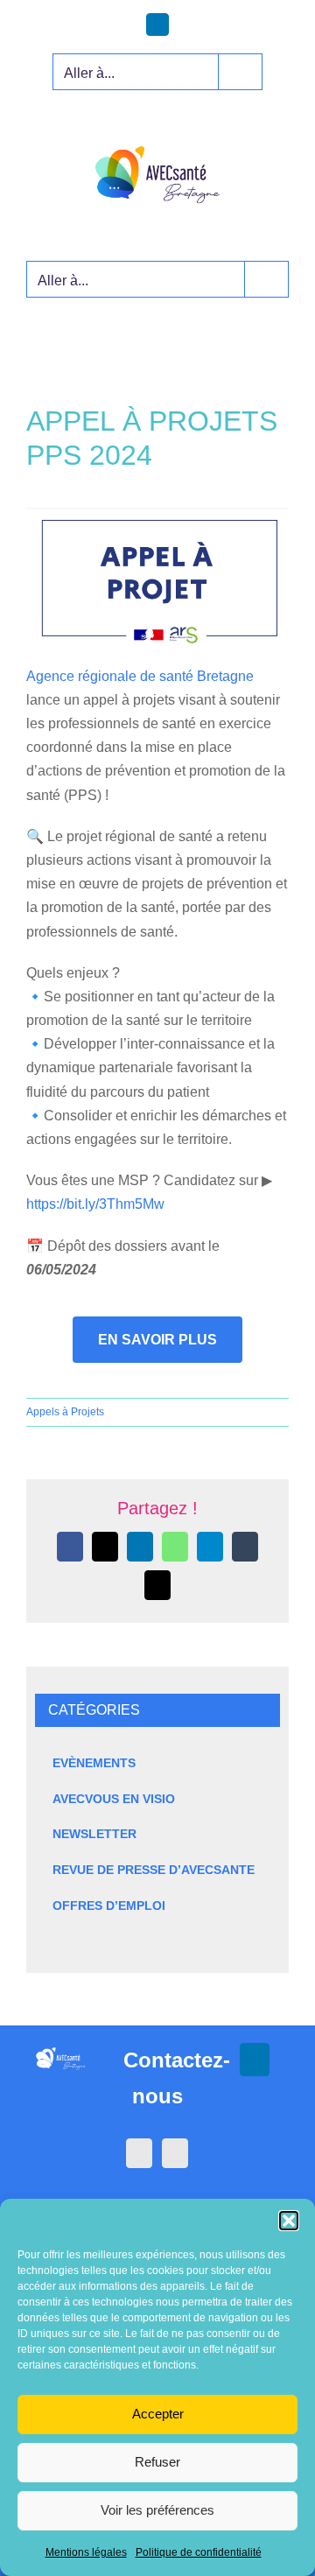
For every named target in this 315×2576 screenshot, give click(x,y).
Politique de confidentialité (199, 2552)
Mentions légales (86, 2552)
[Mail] (175, 2153)
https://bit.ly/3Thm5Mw (95, 1204)
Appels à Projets (65, 1412)
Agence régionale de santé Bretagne (140, 676)
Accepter (158, 2414)
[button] (289, 2221)
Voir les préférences (157, 2510)
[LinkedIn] (139, 2153)
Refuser (157, 2462)
